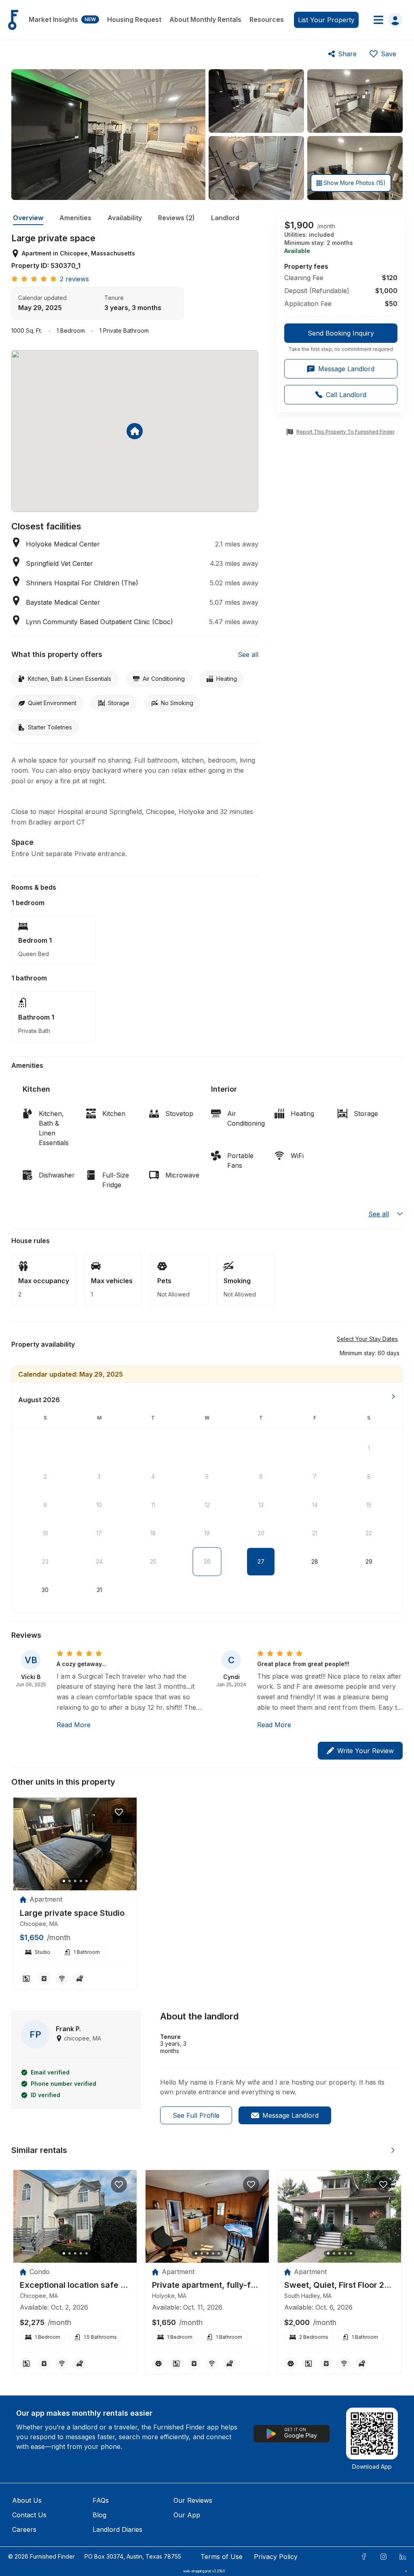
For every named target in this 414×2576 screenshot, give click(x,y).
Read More (74, 1725)
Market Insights (62, 19)
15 (369, 1505)
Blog (99, 2515)
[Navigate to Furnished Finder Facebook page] (364, 2557)
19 (207, 1533)
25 (153, 1561)
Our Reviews (193, 2500)
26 (207, 1561)
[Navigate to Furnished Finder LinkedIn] (403, 2557)
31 (99, 1590)
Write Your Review (365, 1751)
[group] (341, 338)
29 (369, 1561)
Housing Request (134, 19)
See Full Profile (196, 2115)
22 (369, 1533)
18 (153, 1533)
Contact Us (29, 2515)
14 (315, 1505)
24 (99, 1561)
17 (99, 1533)
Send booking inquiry (341, 333)
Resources (267, 19)
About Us (27, 2500)
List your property (326, 20)
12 (207, 1505)
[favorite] (119, 1812)
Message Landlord (290, 2115)
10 (99, 1505)
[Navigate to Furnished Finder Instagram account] (383, 2557)
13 (261, 1505)
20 (261, 1533)
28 (315, 1561)
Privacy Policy (276, 2557)
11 (153, 1505)
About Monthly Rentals (205, 19)
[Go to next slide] (393, 2150)
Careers (24, 2529)
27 (261, 1561)
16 (45, 1533)
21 (315, 1533)
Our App (187, 2515)
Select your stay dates (367, 1339)
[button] (370, 1353)
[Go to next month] (393, 1396)
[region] (75, 1844)
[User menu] (385, 20)
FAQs (101, 2500)
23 (45, 1561)
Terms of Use (222, 2557)
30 (45, 1590)
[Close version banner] (406, 2571)
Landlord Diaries (117, 2529)
